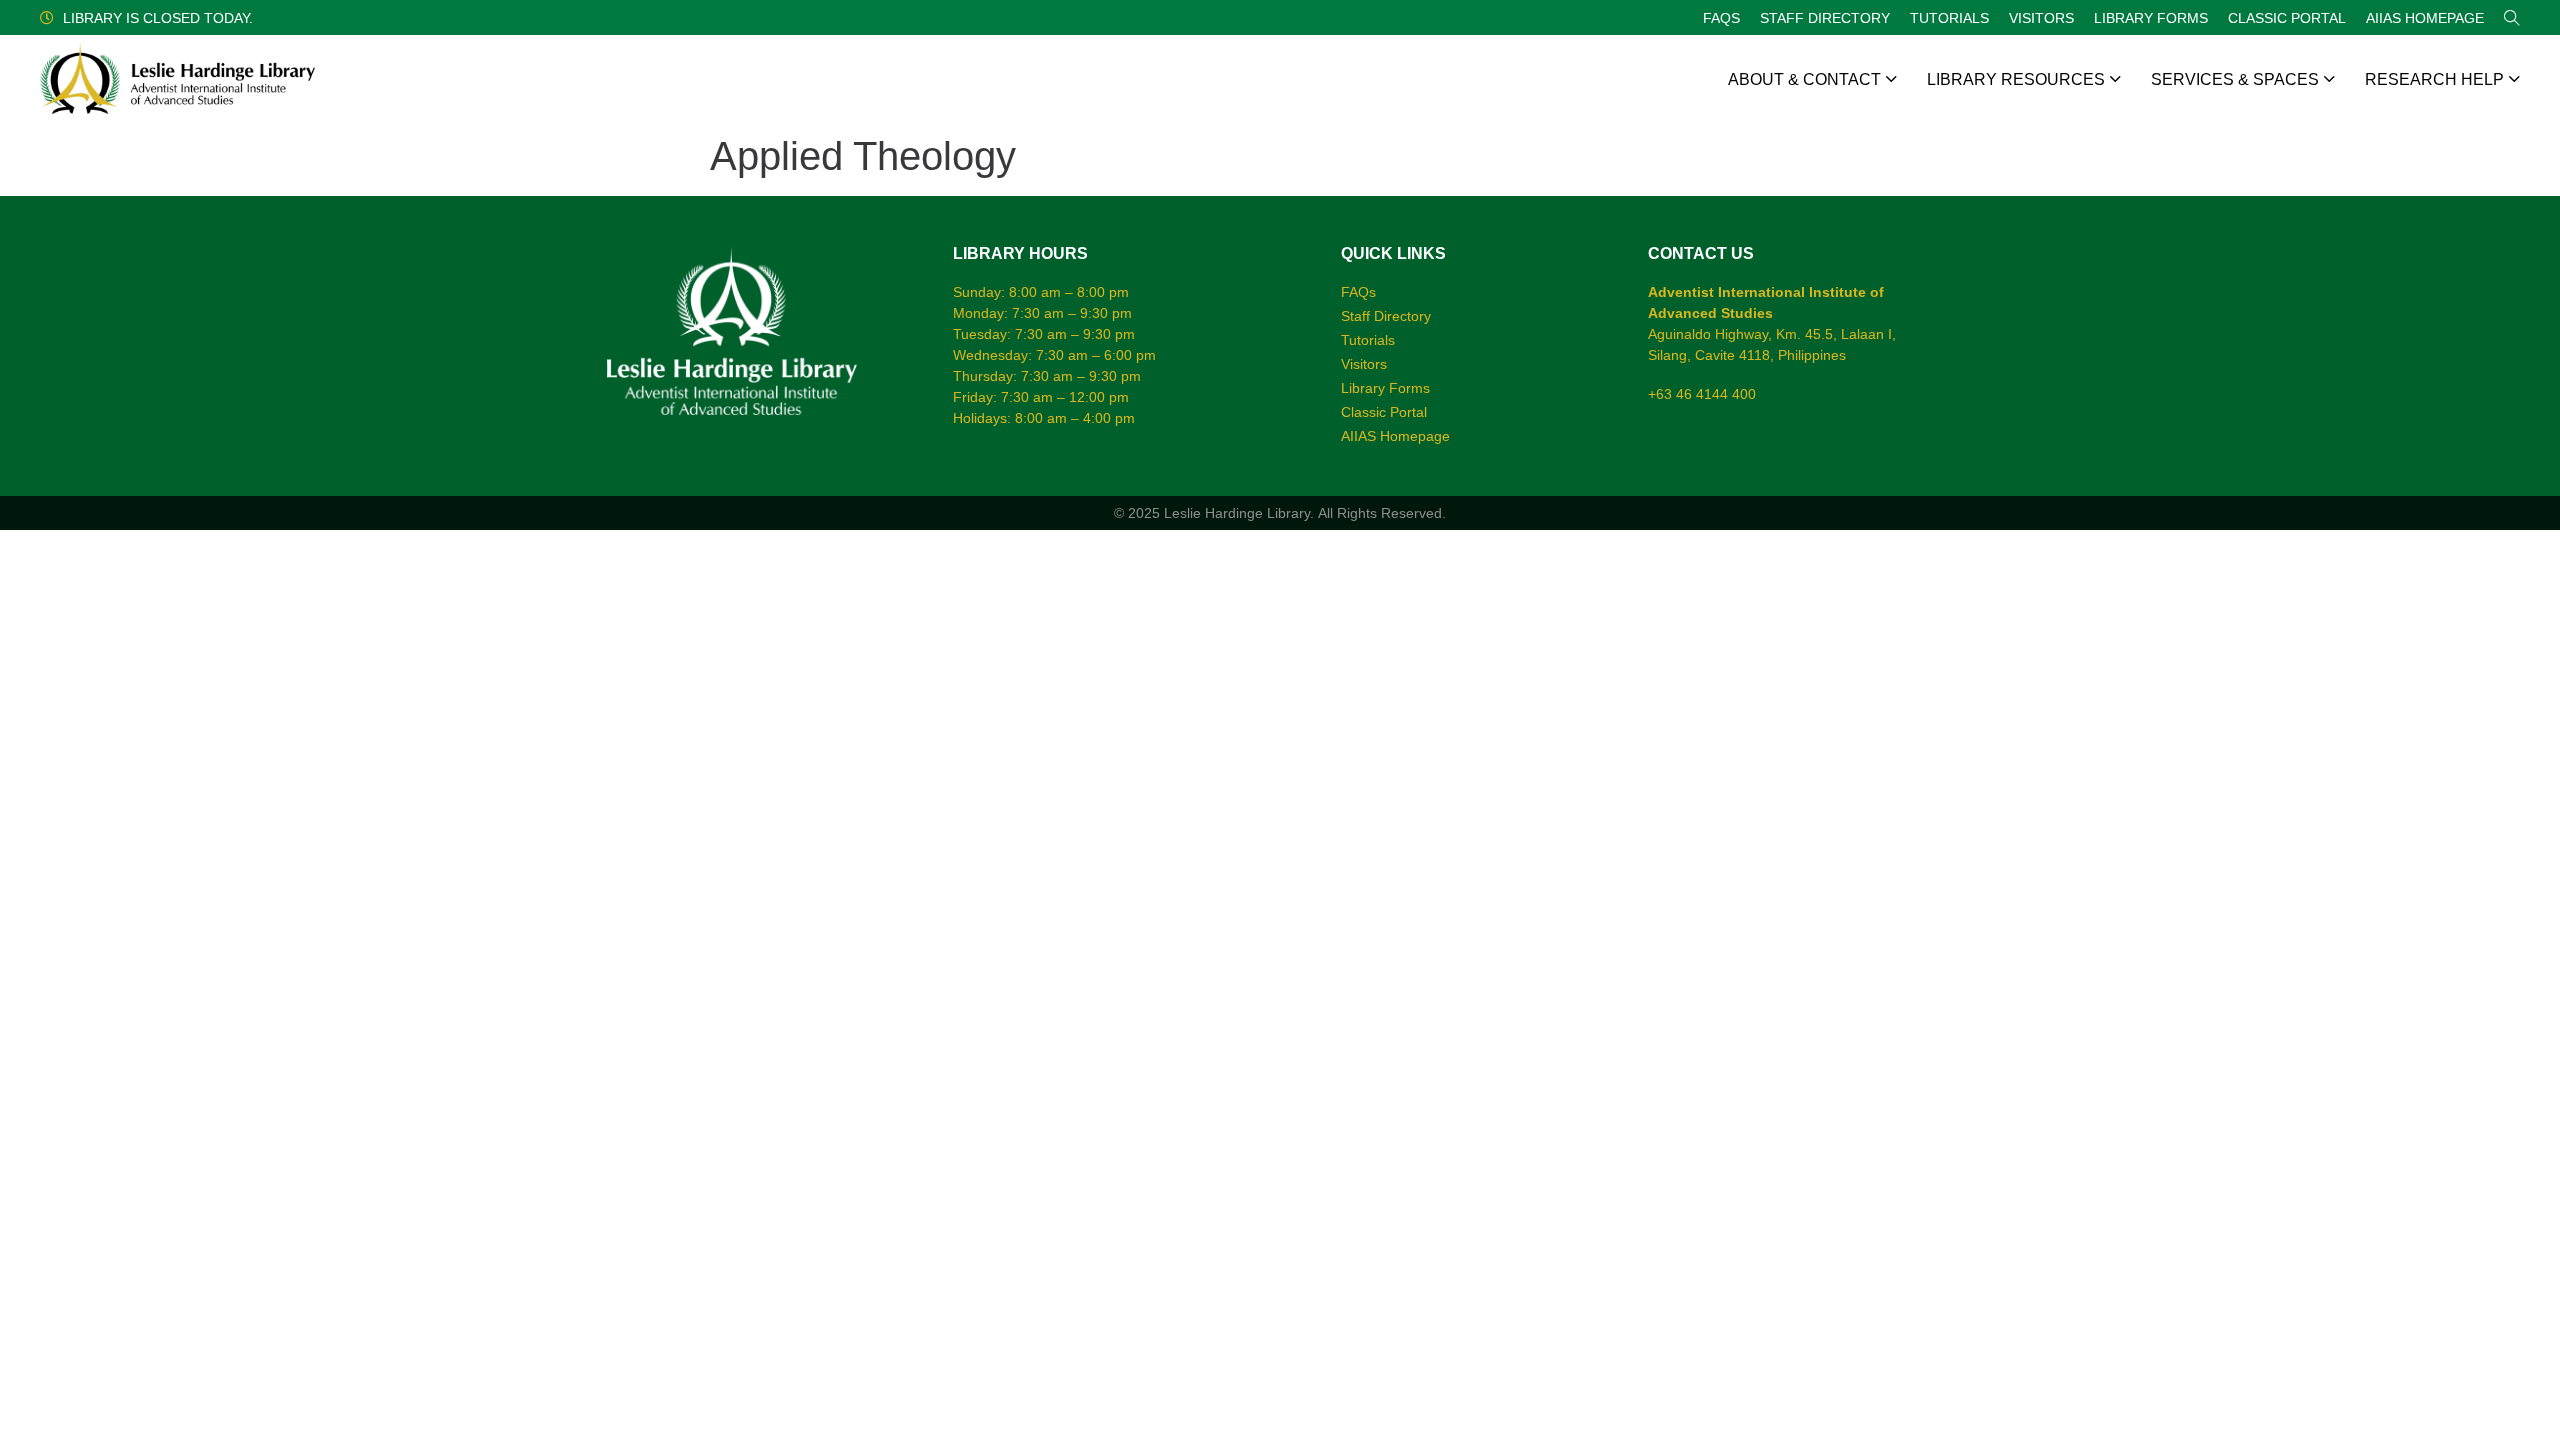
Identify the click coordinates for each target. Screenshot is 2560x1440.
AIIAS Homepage (2425, 18)
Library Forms (2151, 18)
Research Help (2434, 79)
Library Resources (2016, 79)
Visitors (2041, 18)
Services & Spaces (2235, 79)
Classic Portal (2287, 18)
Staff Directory (1825, 18)
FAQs (1721, 18)
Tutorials (1949, 18)
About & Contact (1804, 79)
